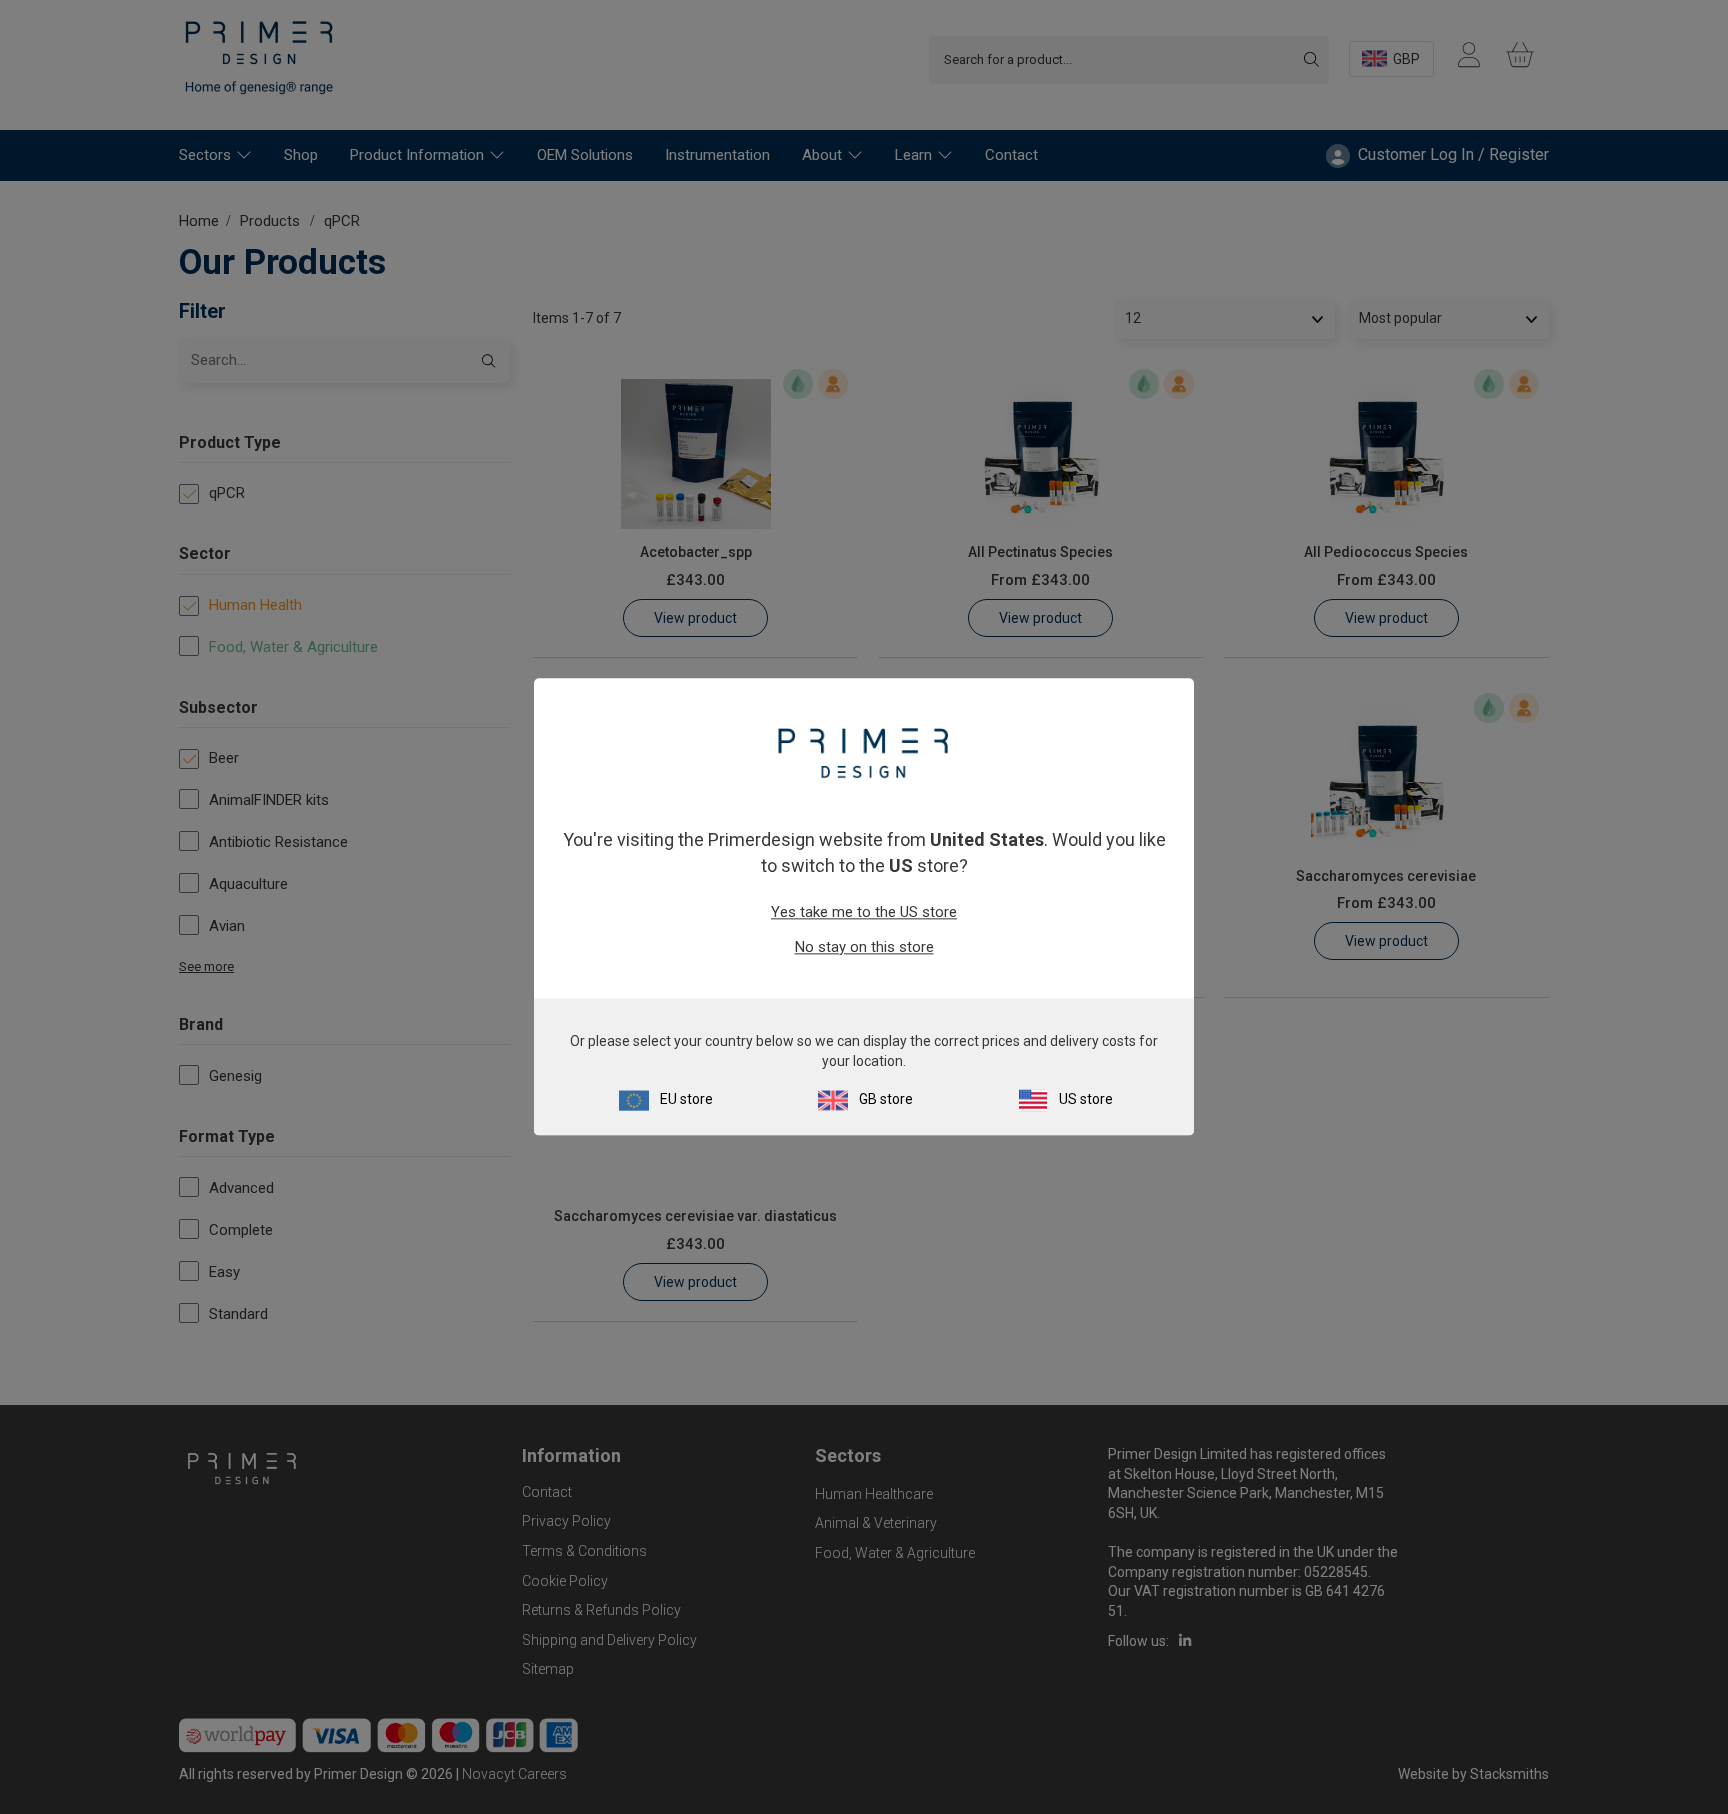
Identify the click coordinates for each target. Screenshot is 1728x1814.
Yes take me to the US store (864, 912)
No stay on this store (864, 947)
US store (1086, 1100)
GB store (886, 1100)
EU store (686, 1100)
